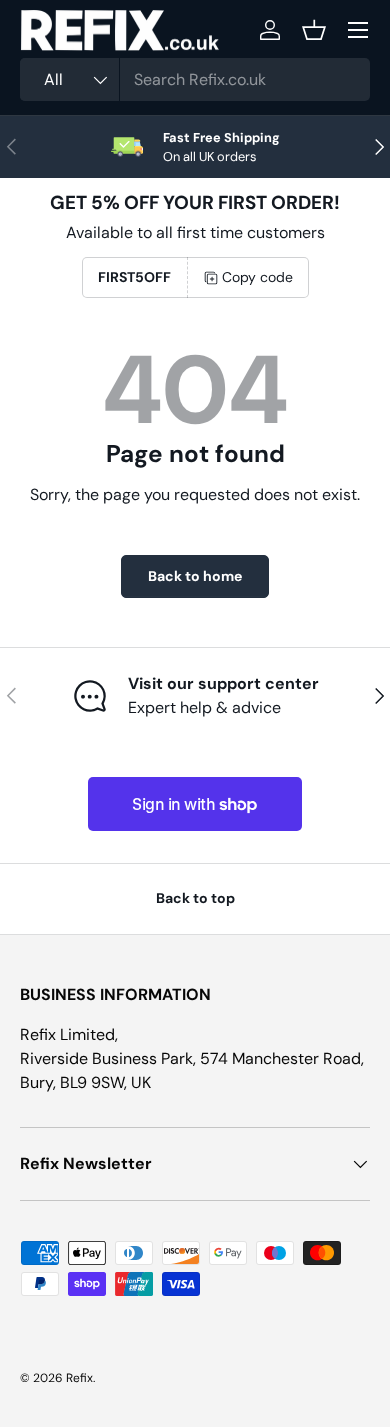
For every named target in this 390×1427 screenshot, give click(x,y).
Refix (79, 1378)
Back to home (195, 576)
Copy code (257, 277)
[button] (314, 30)
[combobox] (195, 79)
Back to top (195, 898)
